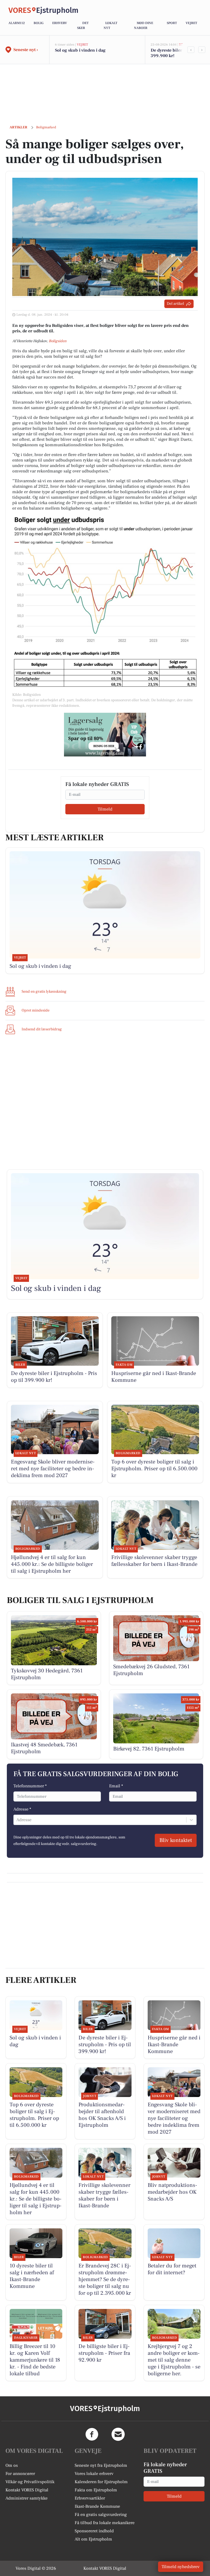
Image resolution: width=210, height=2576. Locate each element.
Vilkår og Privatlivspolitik (30, 2482)
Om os (12, 2465)
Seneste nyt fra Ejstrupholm (101, 2465)
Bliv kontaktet (176, 1840)
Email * (116, 1786)
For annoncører (20, 2474)
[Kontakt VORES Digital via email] (118, 2434)
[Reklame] (105, 735)
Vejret (191, 23)
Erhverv (60, 23)
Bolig (39, 23)
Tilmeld (105, 809)
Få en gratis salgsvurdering (101, 2515)
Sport (172, 23)
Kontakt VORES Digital (27, 2490)
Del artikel (175, 304)
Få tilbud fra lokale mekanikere (105, 2523)
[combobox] (17, 1820)
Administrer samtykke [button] (27, 2498)
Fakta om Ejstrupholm (96, 2490)
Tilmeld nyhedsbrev (181, 2567)
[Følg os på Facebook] (92, 2434)
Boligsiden (58, 341)
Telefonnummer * (30, 1786)
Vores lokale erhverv (94, 2474)
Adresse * (22, 1809)
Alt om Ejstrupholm (93, 2539)
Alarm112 (17, 23)
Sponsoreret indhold (94, 2531)
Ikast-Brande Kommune (97, 2506)
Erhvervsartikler (90, 2498)
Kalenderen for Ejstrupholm (101, 2482)
